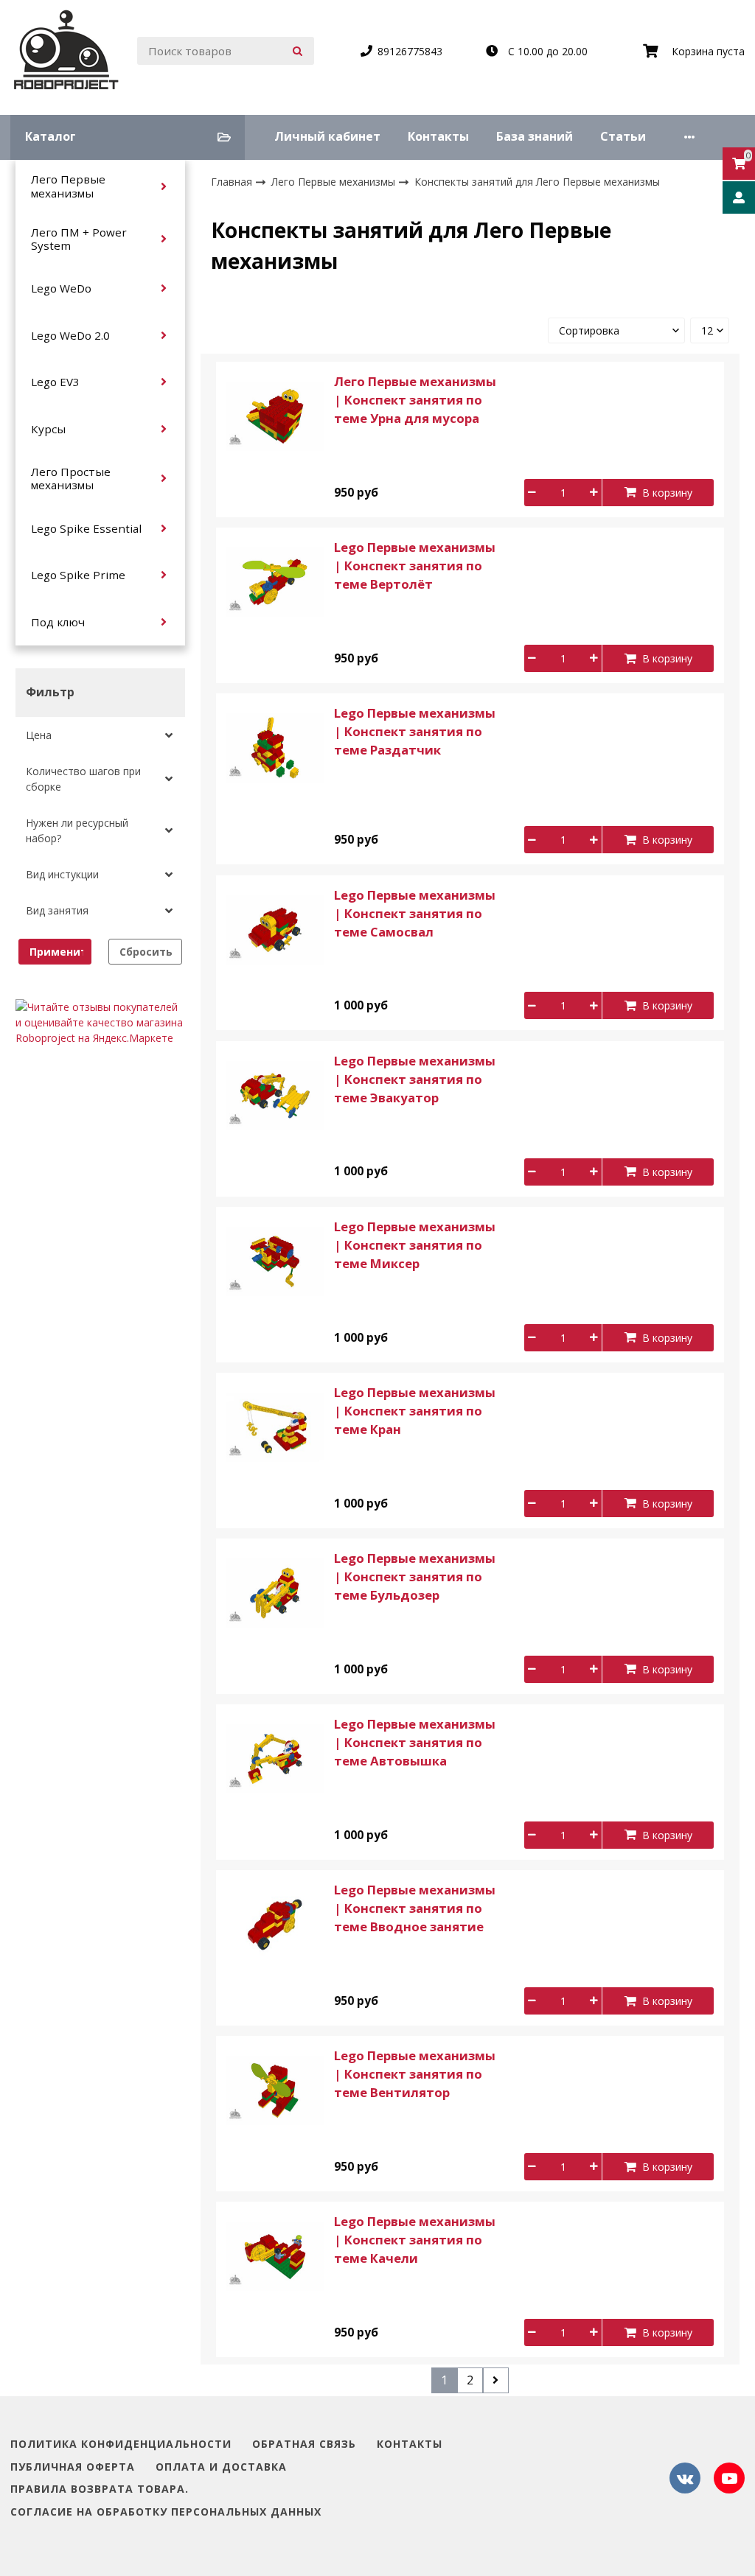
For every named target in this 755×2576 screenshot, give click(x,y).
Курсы (48, 429)
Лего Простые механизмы (71, 478)
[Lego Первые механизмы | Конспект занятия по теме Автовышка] (275, 1758)
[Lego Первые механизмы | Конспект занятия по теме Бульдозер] (275, 1592)
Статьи (623, 136)
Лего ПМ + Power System (79, 239)
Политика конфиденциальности (121, 2444)
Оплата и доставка (221, 2467)
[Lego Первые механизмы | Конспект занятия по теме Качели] (275, 2255)
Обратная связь (304, 2444)
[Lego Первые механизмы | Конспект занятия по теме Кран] (275, 1426)
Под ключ (58, 622)
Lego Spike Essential (86, 528)
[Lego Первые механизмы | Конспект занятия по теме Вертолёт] (275, 581)
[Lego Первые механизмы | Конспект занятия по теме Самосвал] (275, 928)
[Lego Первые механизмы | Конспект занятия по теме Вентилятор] (275, 2089)
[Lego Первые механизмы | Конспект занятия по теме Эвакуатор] (275, 1094)
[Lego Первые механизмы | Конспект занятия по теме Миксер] (275, 1260)
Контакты (438, 136)
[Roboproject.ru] (67, 51)
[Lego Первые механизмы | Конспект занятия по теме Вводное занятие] (275, 1924)
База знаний (535, 136)
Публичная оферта (73, 2467)
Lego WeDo (61, 288)
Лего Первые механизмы (68, 186)
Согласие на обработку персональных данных (166, 2512)
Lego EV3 (55, 382)
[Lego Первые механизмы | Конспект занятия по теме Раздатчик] (275, 747)
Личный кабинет (327, 136)
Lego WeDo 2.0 (70, 335)
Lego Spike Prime (78, 575)
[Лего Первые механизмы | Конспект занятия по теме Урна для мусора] (275, 415)
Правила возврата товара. (100, 2489)
